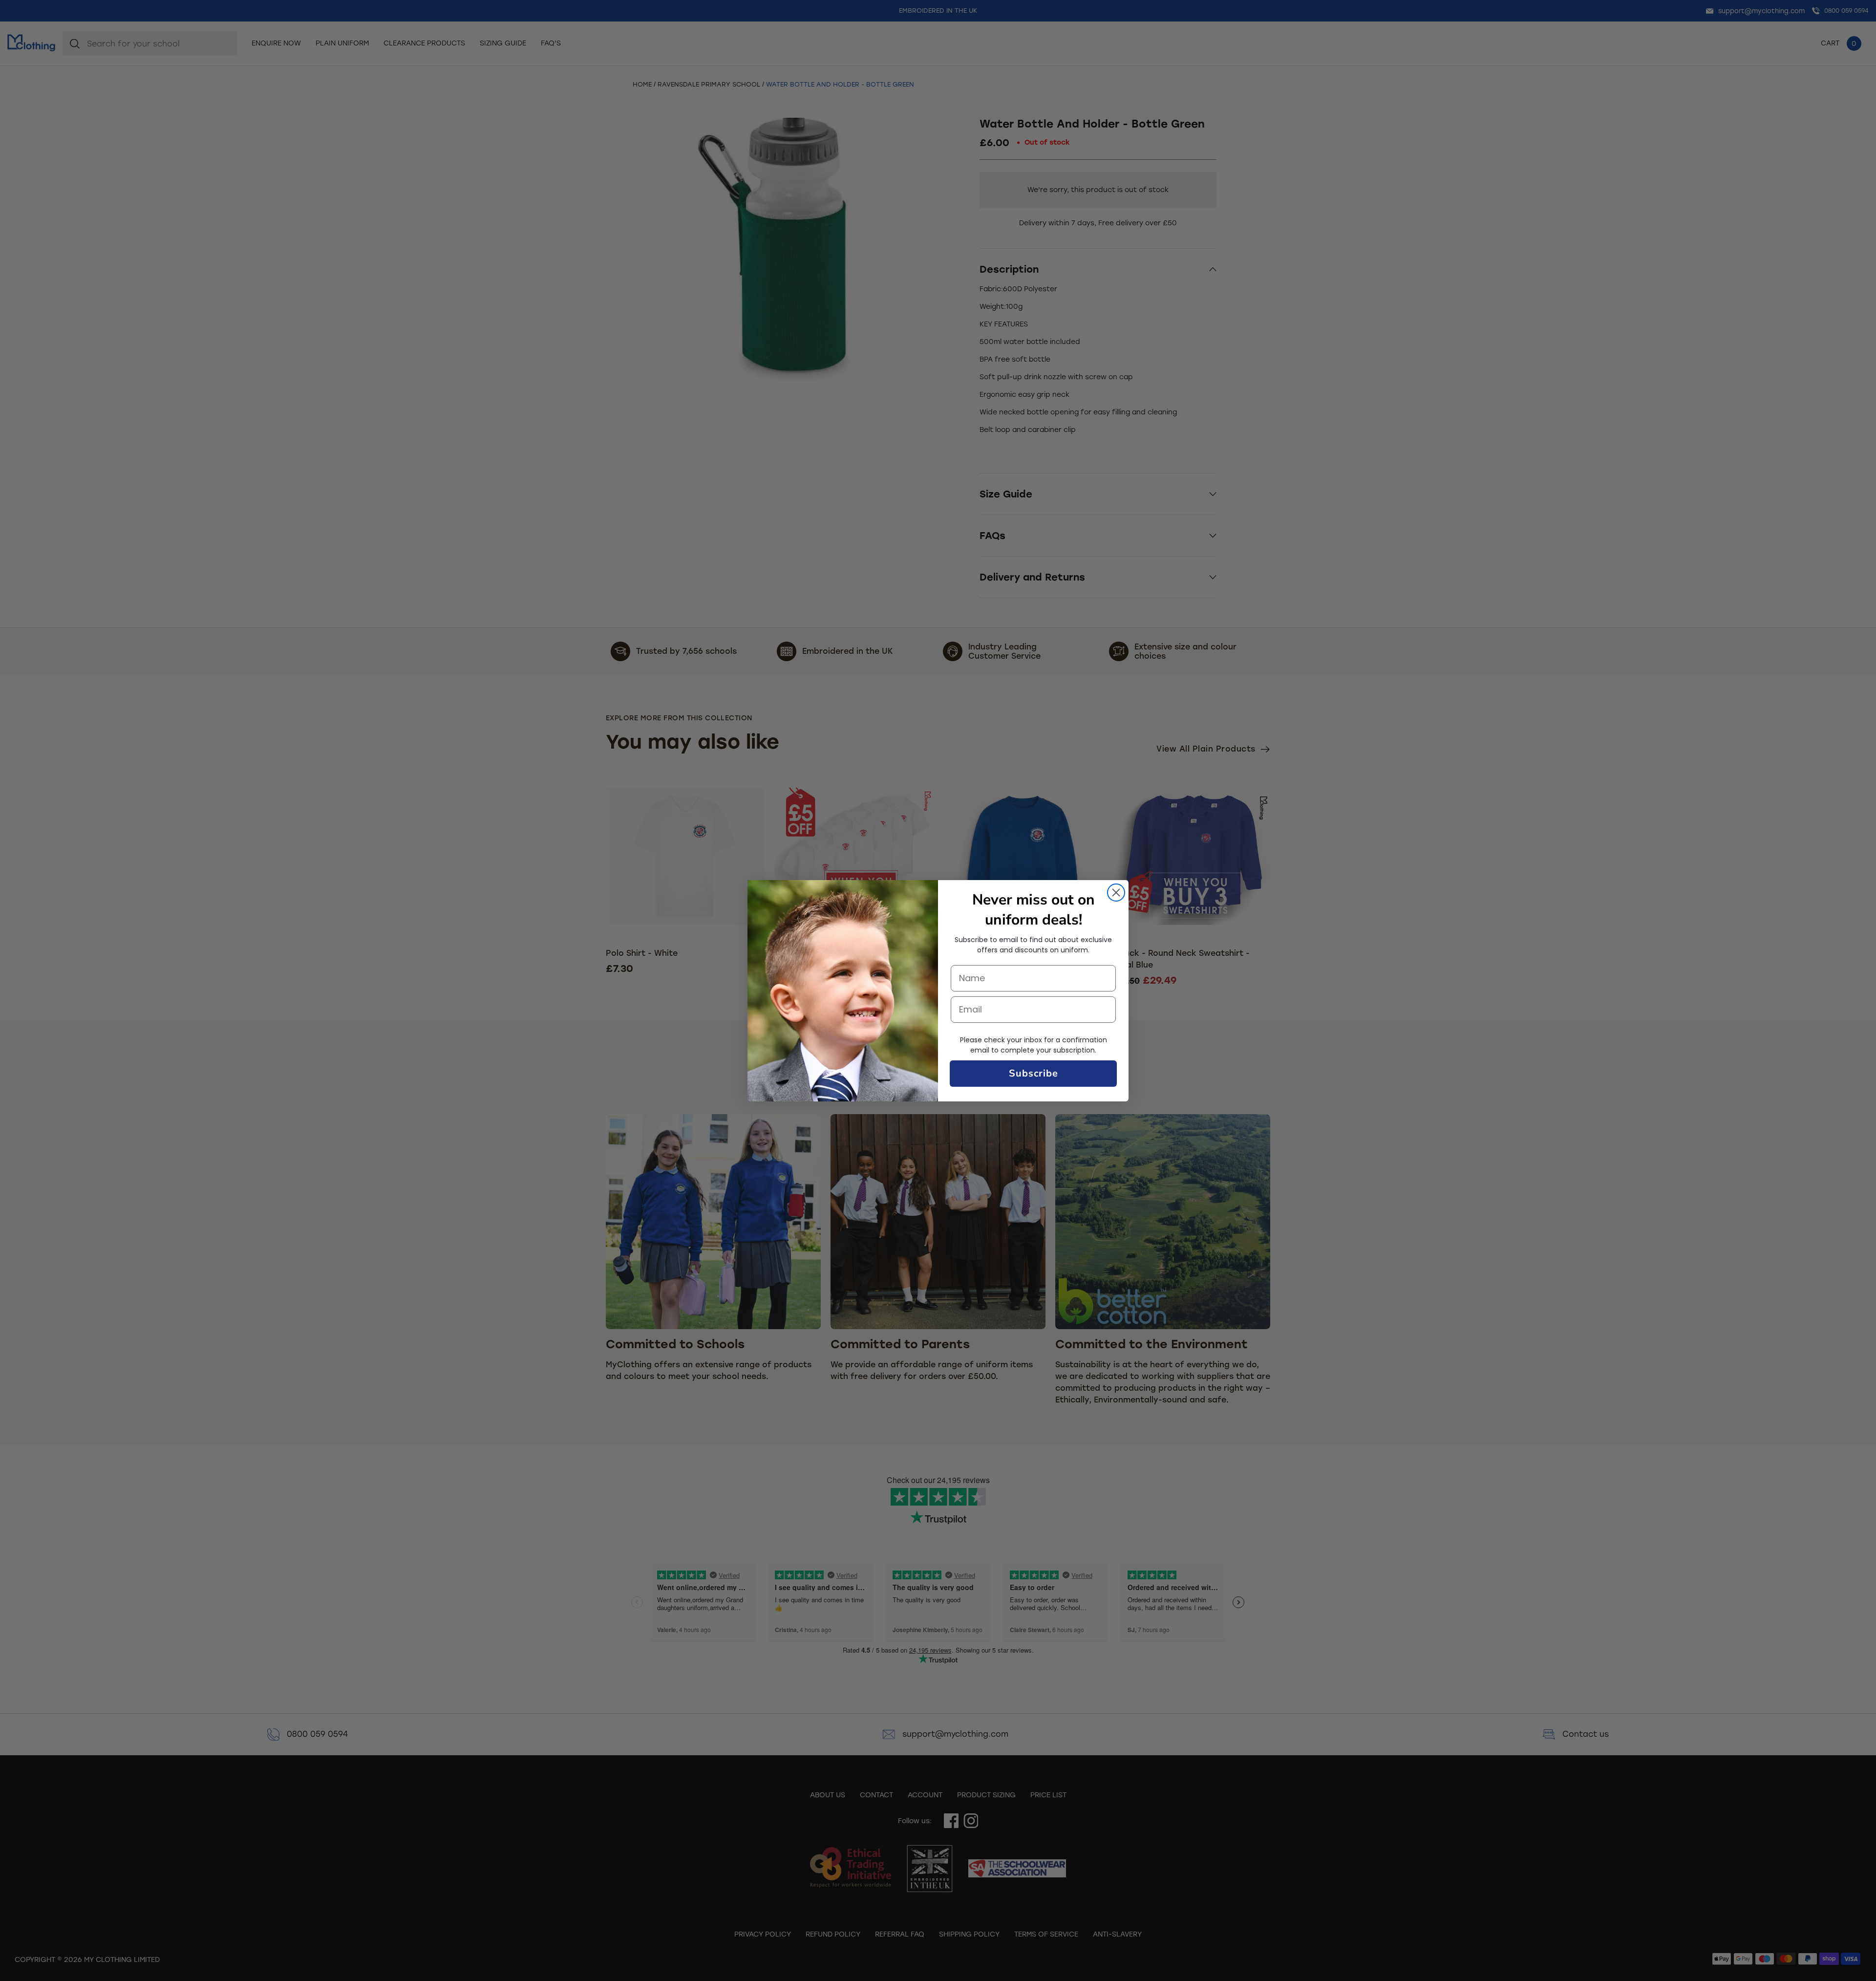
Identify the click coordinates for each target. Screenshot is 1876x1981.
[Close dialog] (1116, 893)
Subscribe (1034, 1073)
